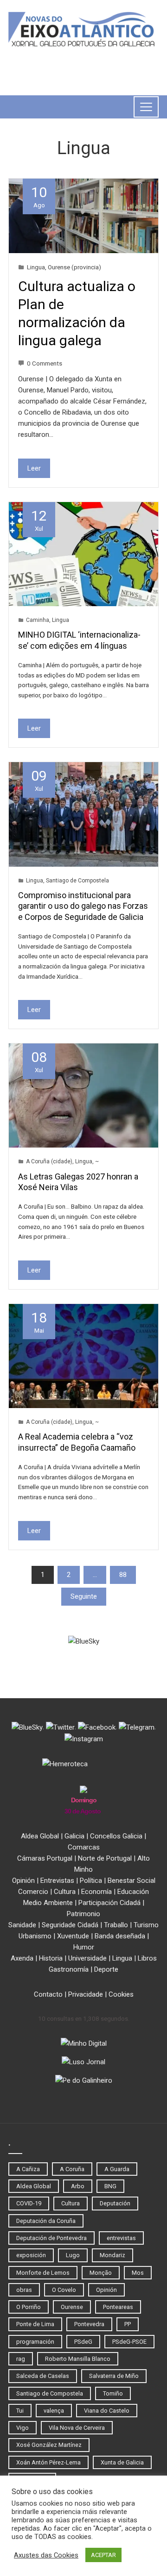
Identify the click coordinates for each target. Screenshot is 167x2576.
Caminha (38, 620)
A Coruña (72, 2169)
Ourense (72, 2307)
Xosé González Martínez (49, 2445)
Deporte (106, 1969)
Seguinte (84, 1596)
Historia (51, 1958)
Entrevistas (57, 1881)
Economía (96, 1892)
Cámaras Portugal (45, 1858)
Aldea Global (40, 1836)
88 (123, 1575)
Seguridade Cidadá (70, 1925)
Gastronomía (69, 1969)
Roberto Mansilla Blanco (78, 2359)
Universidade (87, 1958)
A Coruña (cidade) (49, 1161)
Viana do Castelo (107, 2411)
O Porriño (29, 2307)
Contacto (48, 1994)
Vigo (22, 2428)
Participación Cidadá (109, 1903)
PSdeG (83, 2342)
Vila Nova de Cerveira (77, 2428)
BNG (110, 2186)
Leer (34, 468)
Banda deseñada (120, 1936)
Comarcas (84, 1847)
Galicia (74, 1836)
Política (91, 1881)
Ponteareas (118, 2307)
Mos (138, 2273)
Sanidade (22, 1925)
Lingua (36, 267)
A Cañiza (28, 2169)
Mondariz (112, 2255)
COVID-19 (29, 2203)
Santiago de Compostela (77, 881)
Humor (84, 1947)
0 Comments (45, 363)
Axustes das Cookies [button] (46, 2555)
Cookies (121, 1994)
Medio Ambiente (48, 1903)
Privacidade (86, 1994)
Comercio (33, 1892)
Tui (20, 2411)
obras (24, 2290)
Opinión (23, 1881)
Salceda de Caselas (43, 2376)
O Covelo (64, 2290)
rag (21, 2359)
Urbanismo (35, 1936)
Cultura (65, 1892)
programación (35, 2342)
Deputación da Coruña (46, 2221)
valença (54, 2411)
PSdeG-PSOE (129, 2342)
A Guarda (117, 2169)
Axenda (22, 1958)
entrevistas (121, 2238)
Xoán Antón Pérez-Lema (48, 2462)
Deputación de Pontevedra (51, 2238)
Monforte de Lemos (43, 2273)
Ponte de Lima (35, 2324)
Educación (133, 1892)
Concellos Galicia (116, 1836)
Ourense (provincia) (74, 267)
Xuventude (73, 1936)
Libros (147, 1958)
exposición (31, 2255)
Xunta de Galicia (122, 2462)
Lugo (73, 2255)
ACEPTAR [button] (103, 2555)
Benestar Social (132, 1881)
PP (128, 2324)
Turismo (146, 1925)
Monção (101, 2273)
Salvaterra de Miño (114, 2376)
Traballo (116, 1925)
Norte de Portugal (105, 1858)
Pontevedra (89, 2324)
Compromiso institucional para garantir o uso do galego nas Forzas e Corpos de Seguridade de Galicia (83, 906)
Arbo (78, 2186)
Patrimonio (83, 1914)
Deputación (115, 2203)
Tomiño (113, 2393)
